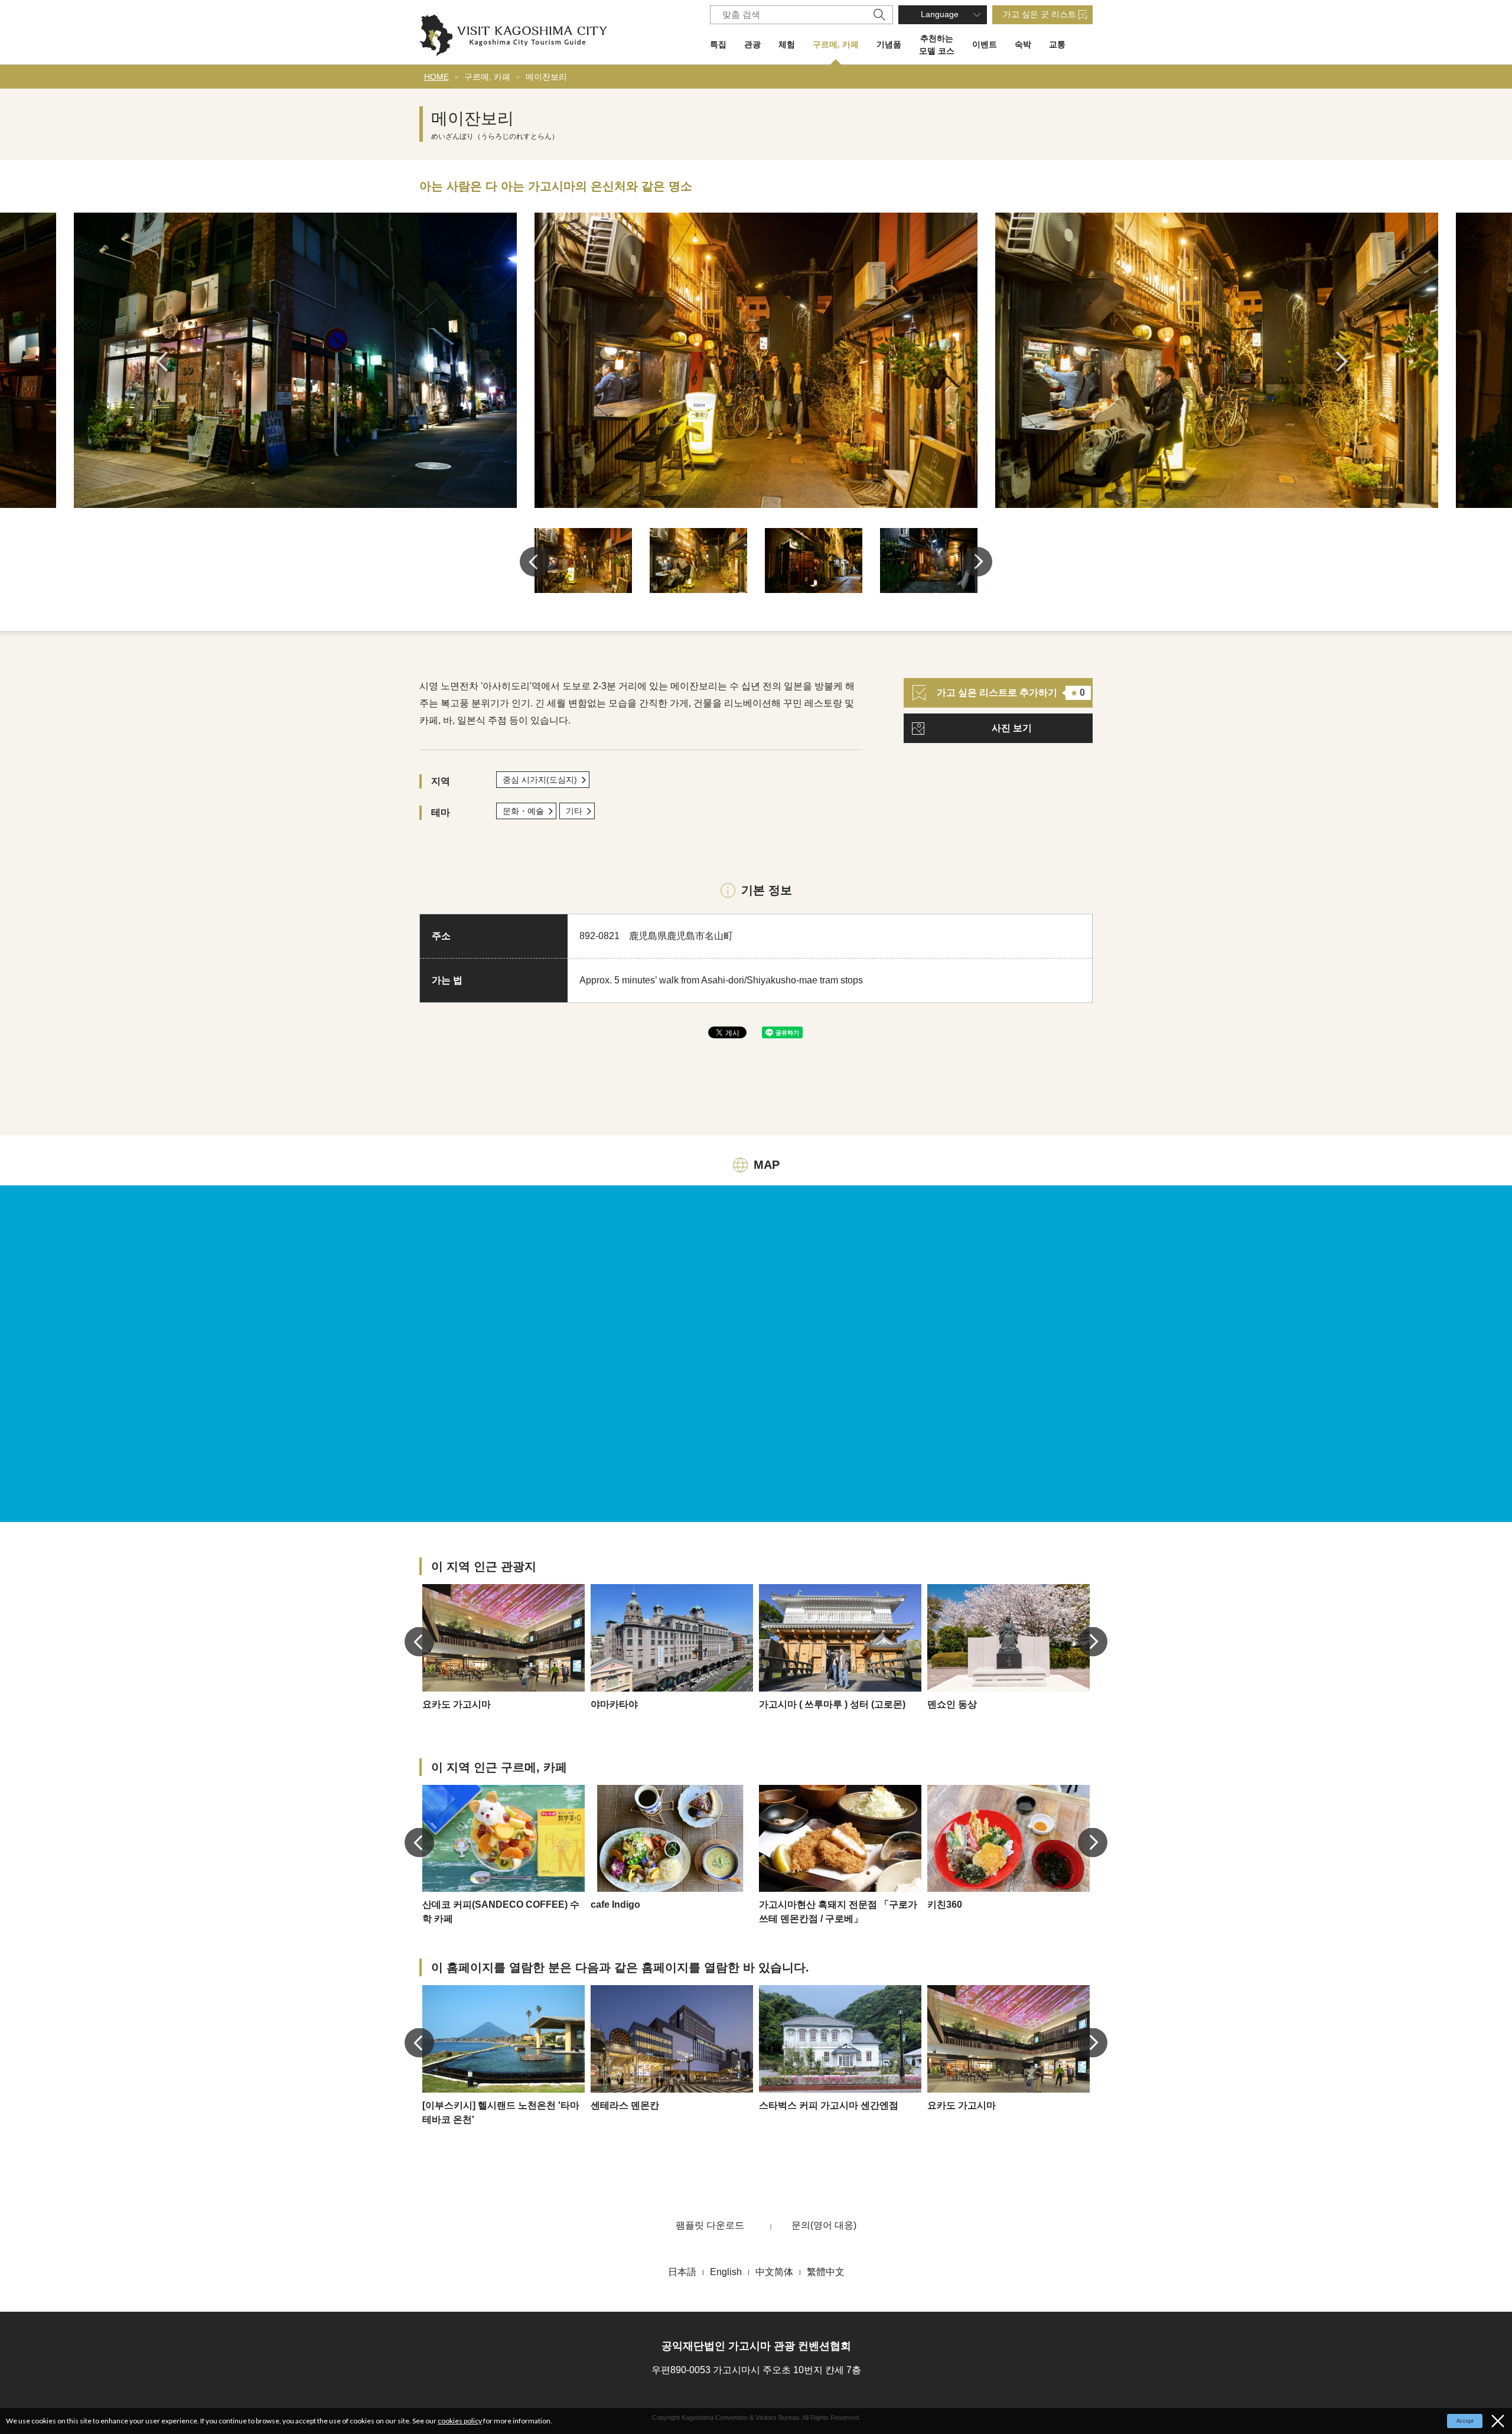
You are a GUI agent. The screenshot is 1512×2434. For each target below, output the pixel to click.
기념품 (889, 44)
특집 (718, 44)
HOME (436, 77)
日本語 (682, 2272)
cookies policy (460, 2421)
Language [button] (940, 14)
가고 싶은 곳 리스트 (1039, 14)
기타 (574, 811)
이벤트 (985, 44)
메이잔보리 (546, 77)
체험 (787, 44)
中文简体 (774, 2272)
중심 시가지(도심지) (540, 780)
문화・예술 (523, 811)
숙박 (1023, 44)
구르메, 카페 (836, 44)
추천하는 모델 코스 (937, 45)
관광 (752, 44)
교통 (1057, 44)
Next (1346, 361)
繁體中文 (826, 2272)
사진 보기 (1012, 728)
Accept (1465, 2421)
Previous (166, 361)
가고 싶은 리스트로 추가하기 (1011, 693)
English (726, 2272)
